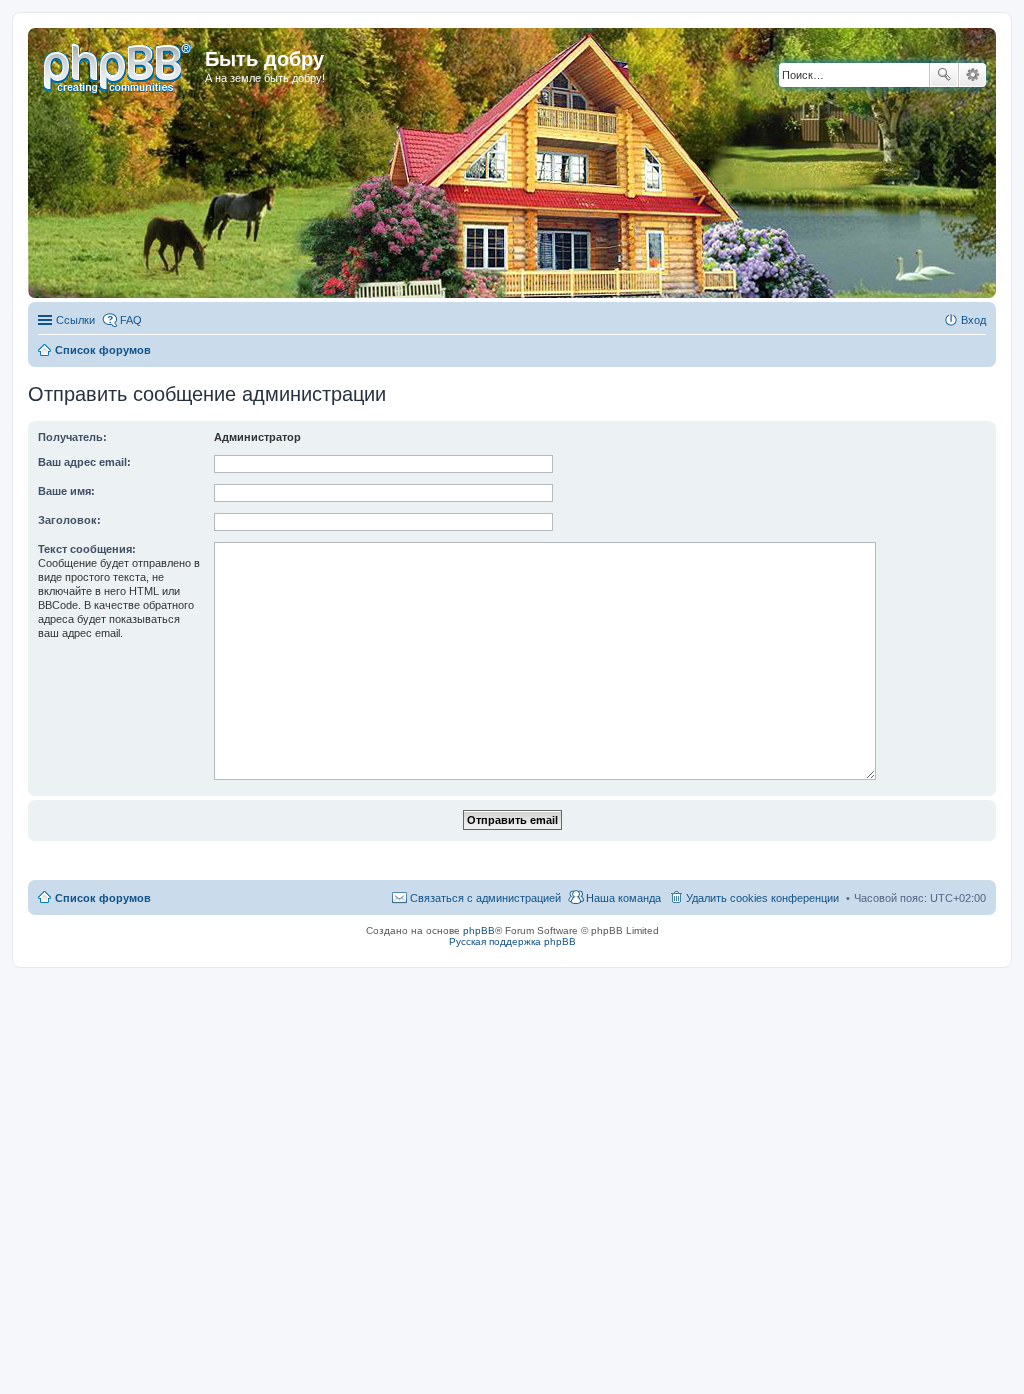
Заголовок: (69, 520)
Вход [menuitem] (973, 320)
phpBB (479, 930)
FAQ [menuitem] (131, 320)
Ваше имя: (66, 491)
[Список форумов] (119, 65)
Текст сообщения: (87, 549)
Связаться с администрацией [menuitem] (485, 898)
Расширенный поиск (972, 75)
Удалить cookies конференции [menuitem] (762, 898)
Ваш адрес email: (84, 462)
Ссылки (75, 320)
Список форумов (103, 898)
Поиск (944, 75)
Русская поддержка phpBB (512, 941)
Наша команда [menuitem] (623, 898)
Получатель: (72, 437)
